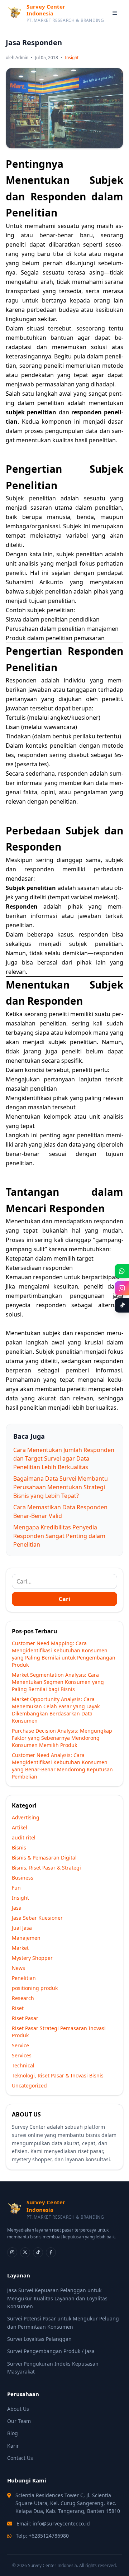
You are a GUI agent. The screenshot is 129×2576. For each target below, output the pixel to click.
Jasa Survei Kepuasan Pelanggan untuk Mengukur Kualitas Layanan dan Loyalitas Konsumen (57, 2298)
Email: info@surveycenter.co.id (53, 2523)
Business (23, 1878)
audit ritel (24, 1837)
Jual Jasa (22, 1928)
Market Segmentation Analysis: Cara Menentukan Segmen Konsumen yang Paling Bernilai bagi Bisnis (58, 1682)
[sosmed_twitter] (25, 2252)
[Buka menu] (115, 13)
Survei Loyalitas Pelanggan (39, 2339)
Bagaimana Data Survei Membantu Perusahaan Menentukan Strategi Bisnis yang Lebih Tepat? (61, 1487)
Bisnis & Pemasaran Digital (44, 1858)
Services (22, 2055)
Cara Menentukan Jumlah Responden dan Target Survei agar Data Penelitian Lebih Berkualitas (64, 1458)
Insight (72, 58)
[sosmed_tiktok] (38, 2252)
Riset (18, 2008)
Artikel (20, 1827)
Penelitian (24, 1978)
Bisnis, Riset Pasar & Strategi (46, 1868)
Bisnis (19, 1848)
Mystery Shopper (32, 1958)
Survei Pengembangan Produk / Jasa (51, 2351)
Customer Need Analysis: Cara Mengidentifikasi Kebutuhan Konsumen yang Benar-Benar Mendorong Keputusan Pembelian (62, 1766)
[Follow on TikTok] (122, 1305)
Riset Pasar (25, 2018)
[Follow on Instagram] (122, 1288)
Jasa (17, 1908)
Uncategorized (29, 2085)
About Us (18, 2409)
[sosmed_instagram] (12, 2252)
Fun (16, 1888)
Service (20, 2045)
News (18, 1968)
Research (23, 1998)
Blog (13, 2433)
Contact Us (20, 2458)
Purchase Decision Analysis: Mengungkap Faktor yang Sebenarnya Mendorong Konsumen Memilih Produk (62, 1738)
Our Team (19, 2421)
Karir (13, 2446)
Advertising (26, 1817)
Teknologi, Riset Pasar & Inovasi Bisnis (58, 2075)
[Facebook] (51, 2252)
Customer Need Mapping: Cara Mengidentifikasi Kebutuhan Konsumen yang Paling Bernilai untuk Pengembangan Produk (64, 1654)
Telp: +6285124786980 (42, 2536)
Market (20, 1948)
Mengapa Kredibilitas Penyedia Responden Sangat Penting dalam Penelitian (59, 1536)
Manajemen (26, 1938)
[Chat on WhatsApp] (122, 1271)
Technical (23, 2065)
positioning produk (35, 1988)
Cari (64, 1599)
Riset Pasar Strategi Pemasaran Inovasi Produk (59, 2032)
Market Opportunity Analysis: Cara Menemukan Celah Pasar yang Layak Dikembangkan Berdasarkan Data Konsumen (56, 1710)
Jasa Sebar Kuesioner (37, 1918)
